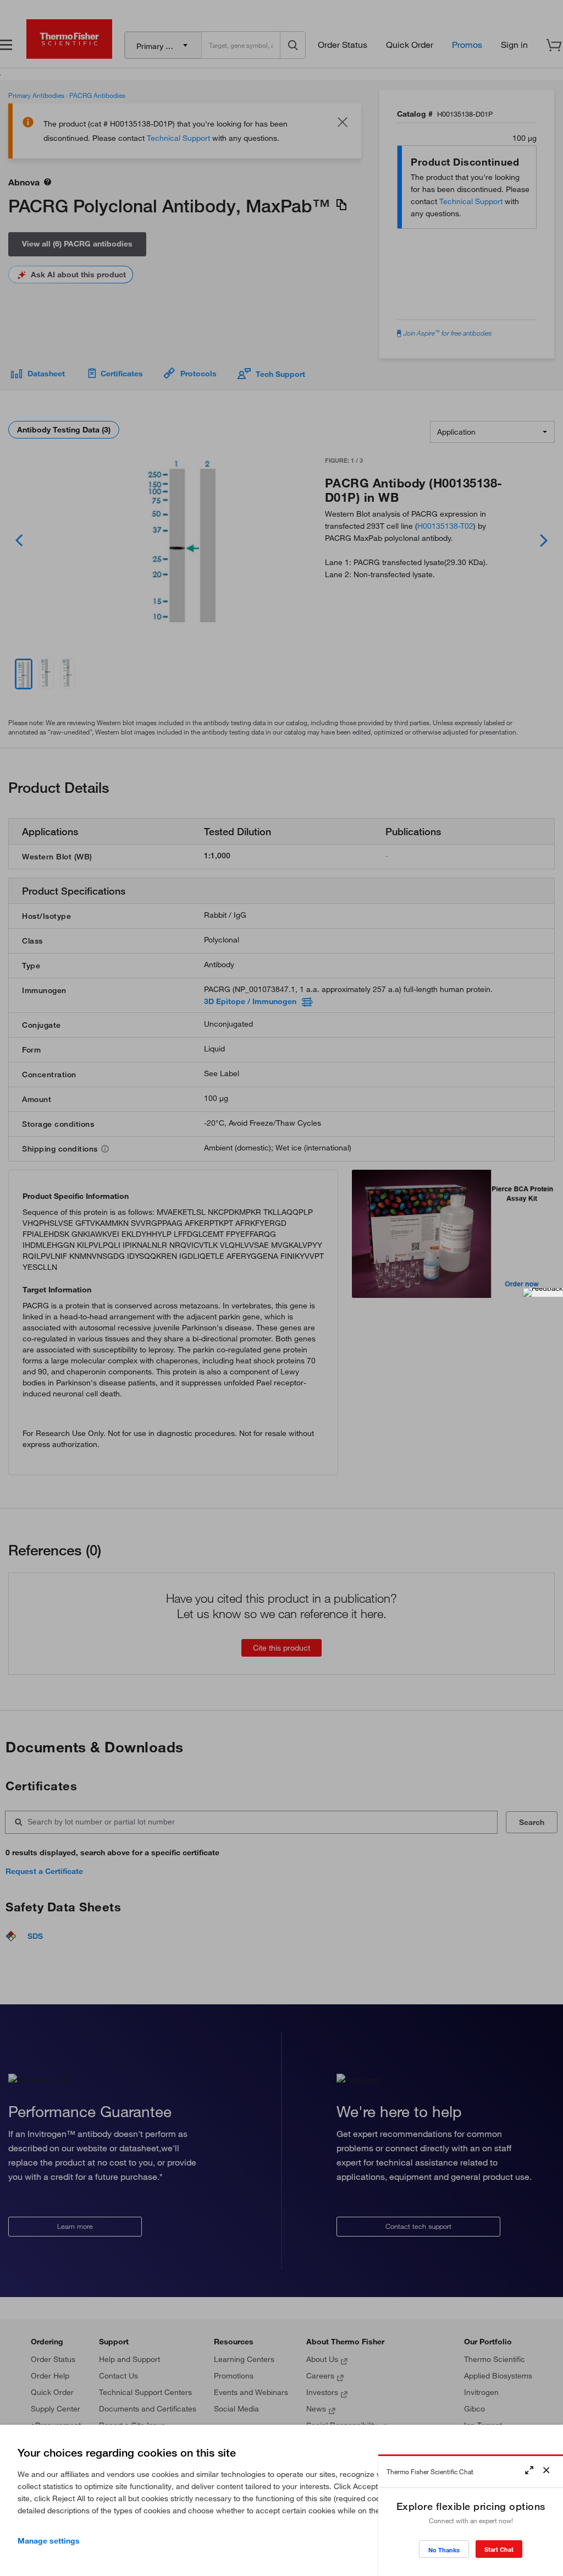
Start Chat (499, 2549)
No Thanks (444, 2550)
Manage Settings (49, 2541)
